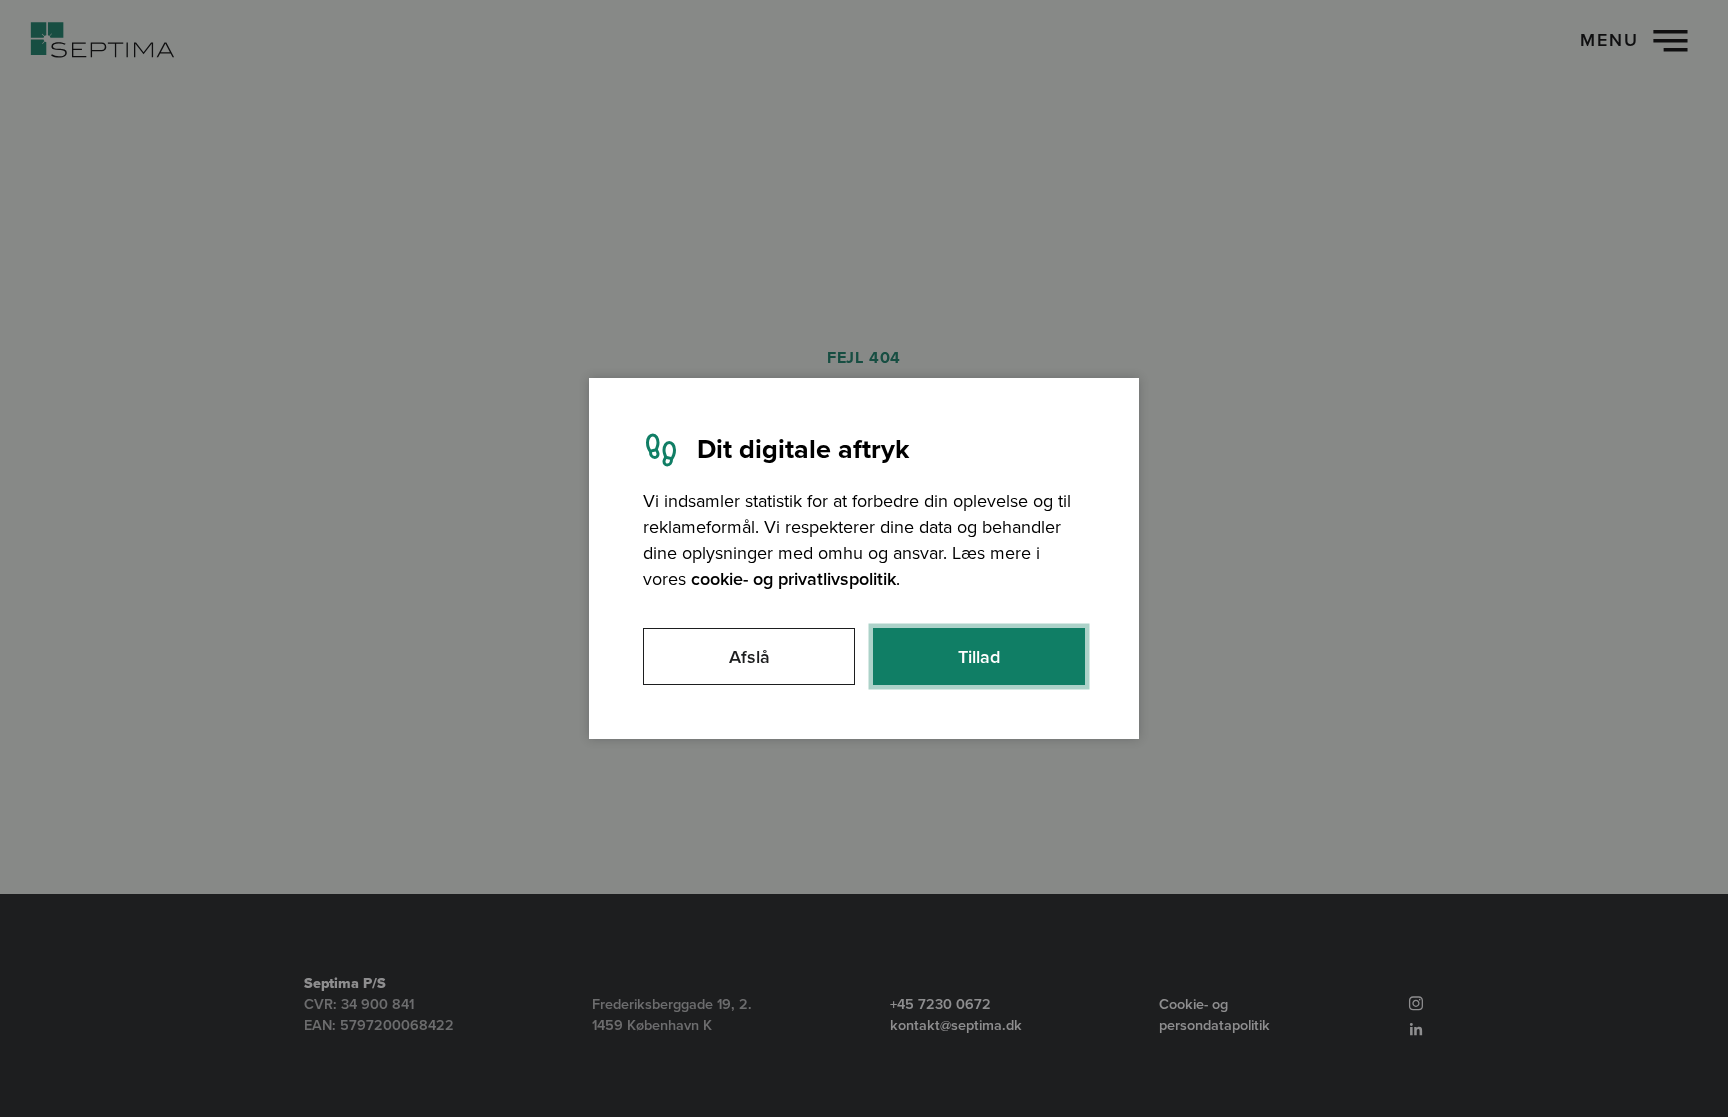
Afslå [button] (749, 657)
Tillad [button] (979, 657)
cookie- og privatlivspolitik (793, 579)
